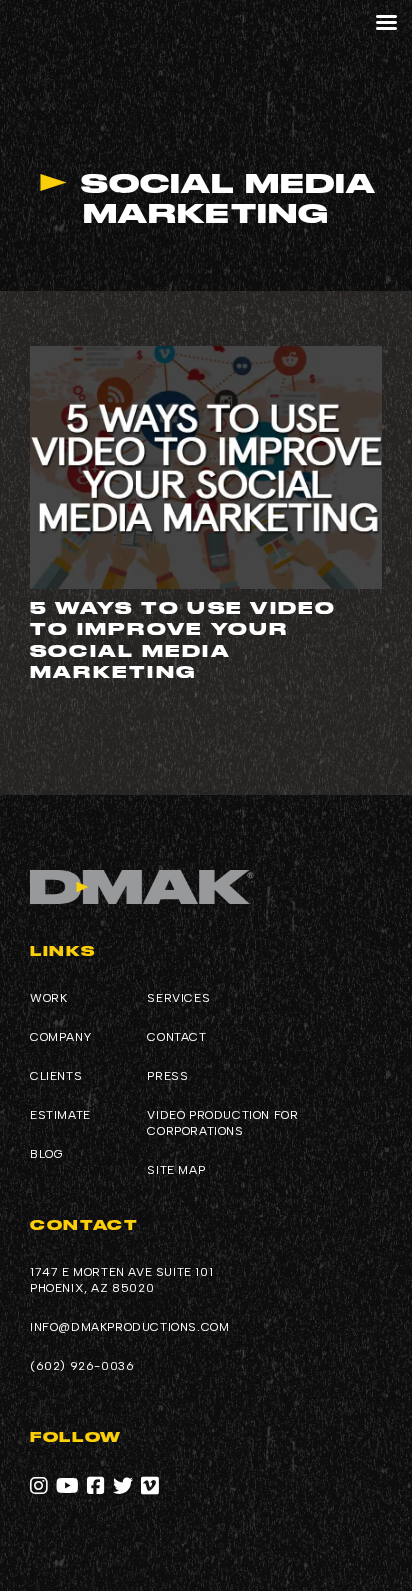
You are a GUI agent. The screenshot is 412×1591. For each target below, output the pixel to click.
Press (167, 1076)
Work (48, 998)
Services (178, 998)
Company (60, 1037)
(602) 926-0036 (82, 1366)
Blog (46, 1154)
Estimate (60, 1115)
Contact (176, 1037)
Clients (56, 1076)
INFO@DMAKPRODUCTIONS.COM (129, 1327)
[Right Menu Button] (386, 23)
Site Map (176, 1170)
